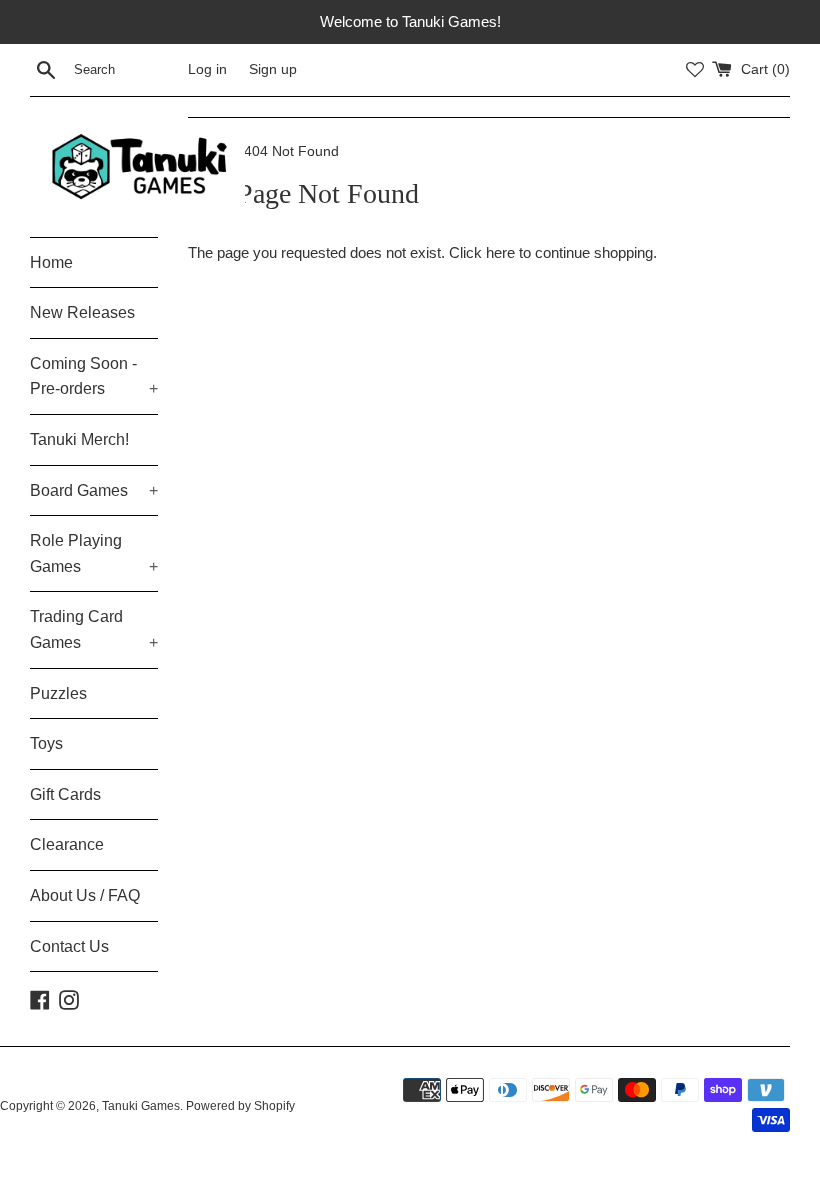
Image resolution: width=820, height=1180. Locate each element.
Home (51, 262)
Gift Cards (65, 794)
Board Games (94, 490)
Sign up (273, 69)
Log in (207, 69)
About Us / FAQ (85, 895)
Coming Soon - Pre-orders (94, 376)
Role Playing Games (94, 553)
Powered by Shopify (240, 1106)
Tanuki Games (141, 1106)
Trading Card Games (94, 629)
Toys (46, 743)
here (500, 252)
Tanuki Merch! (79, 439)
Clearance (67, 844)
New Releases (82, 312)
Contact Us (69, 946)
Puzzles (58, 693)
